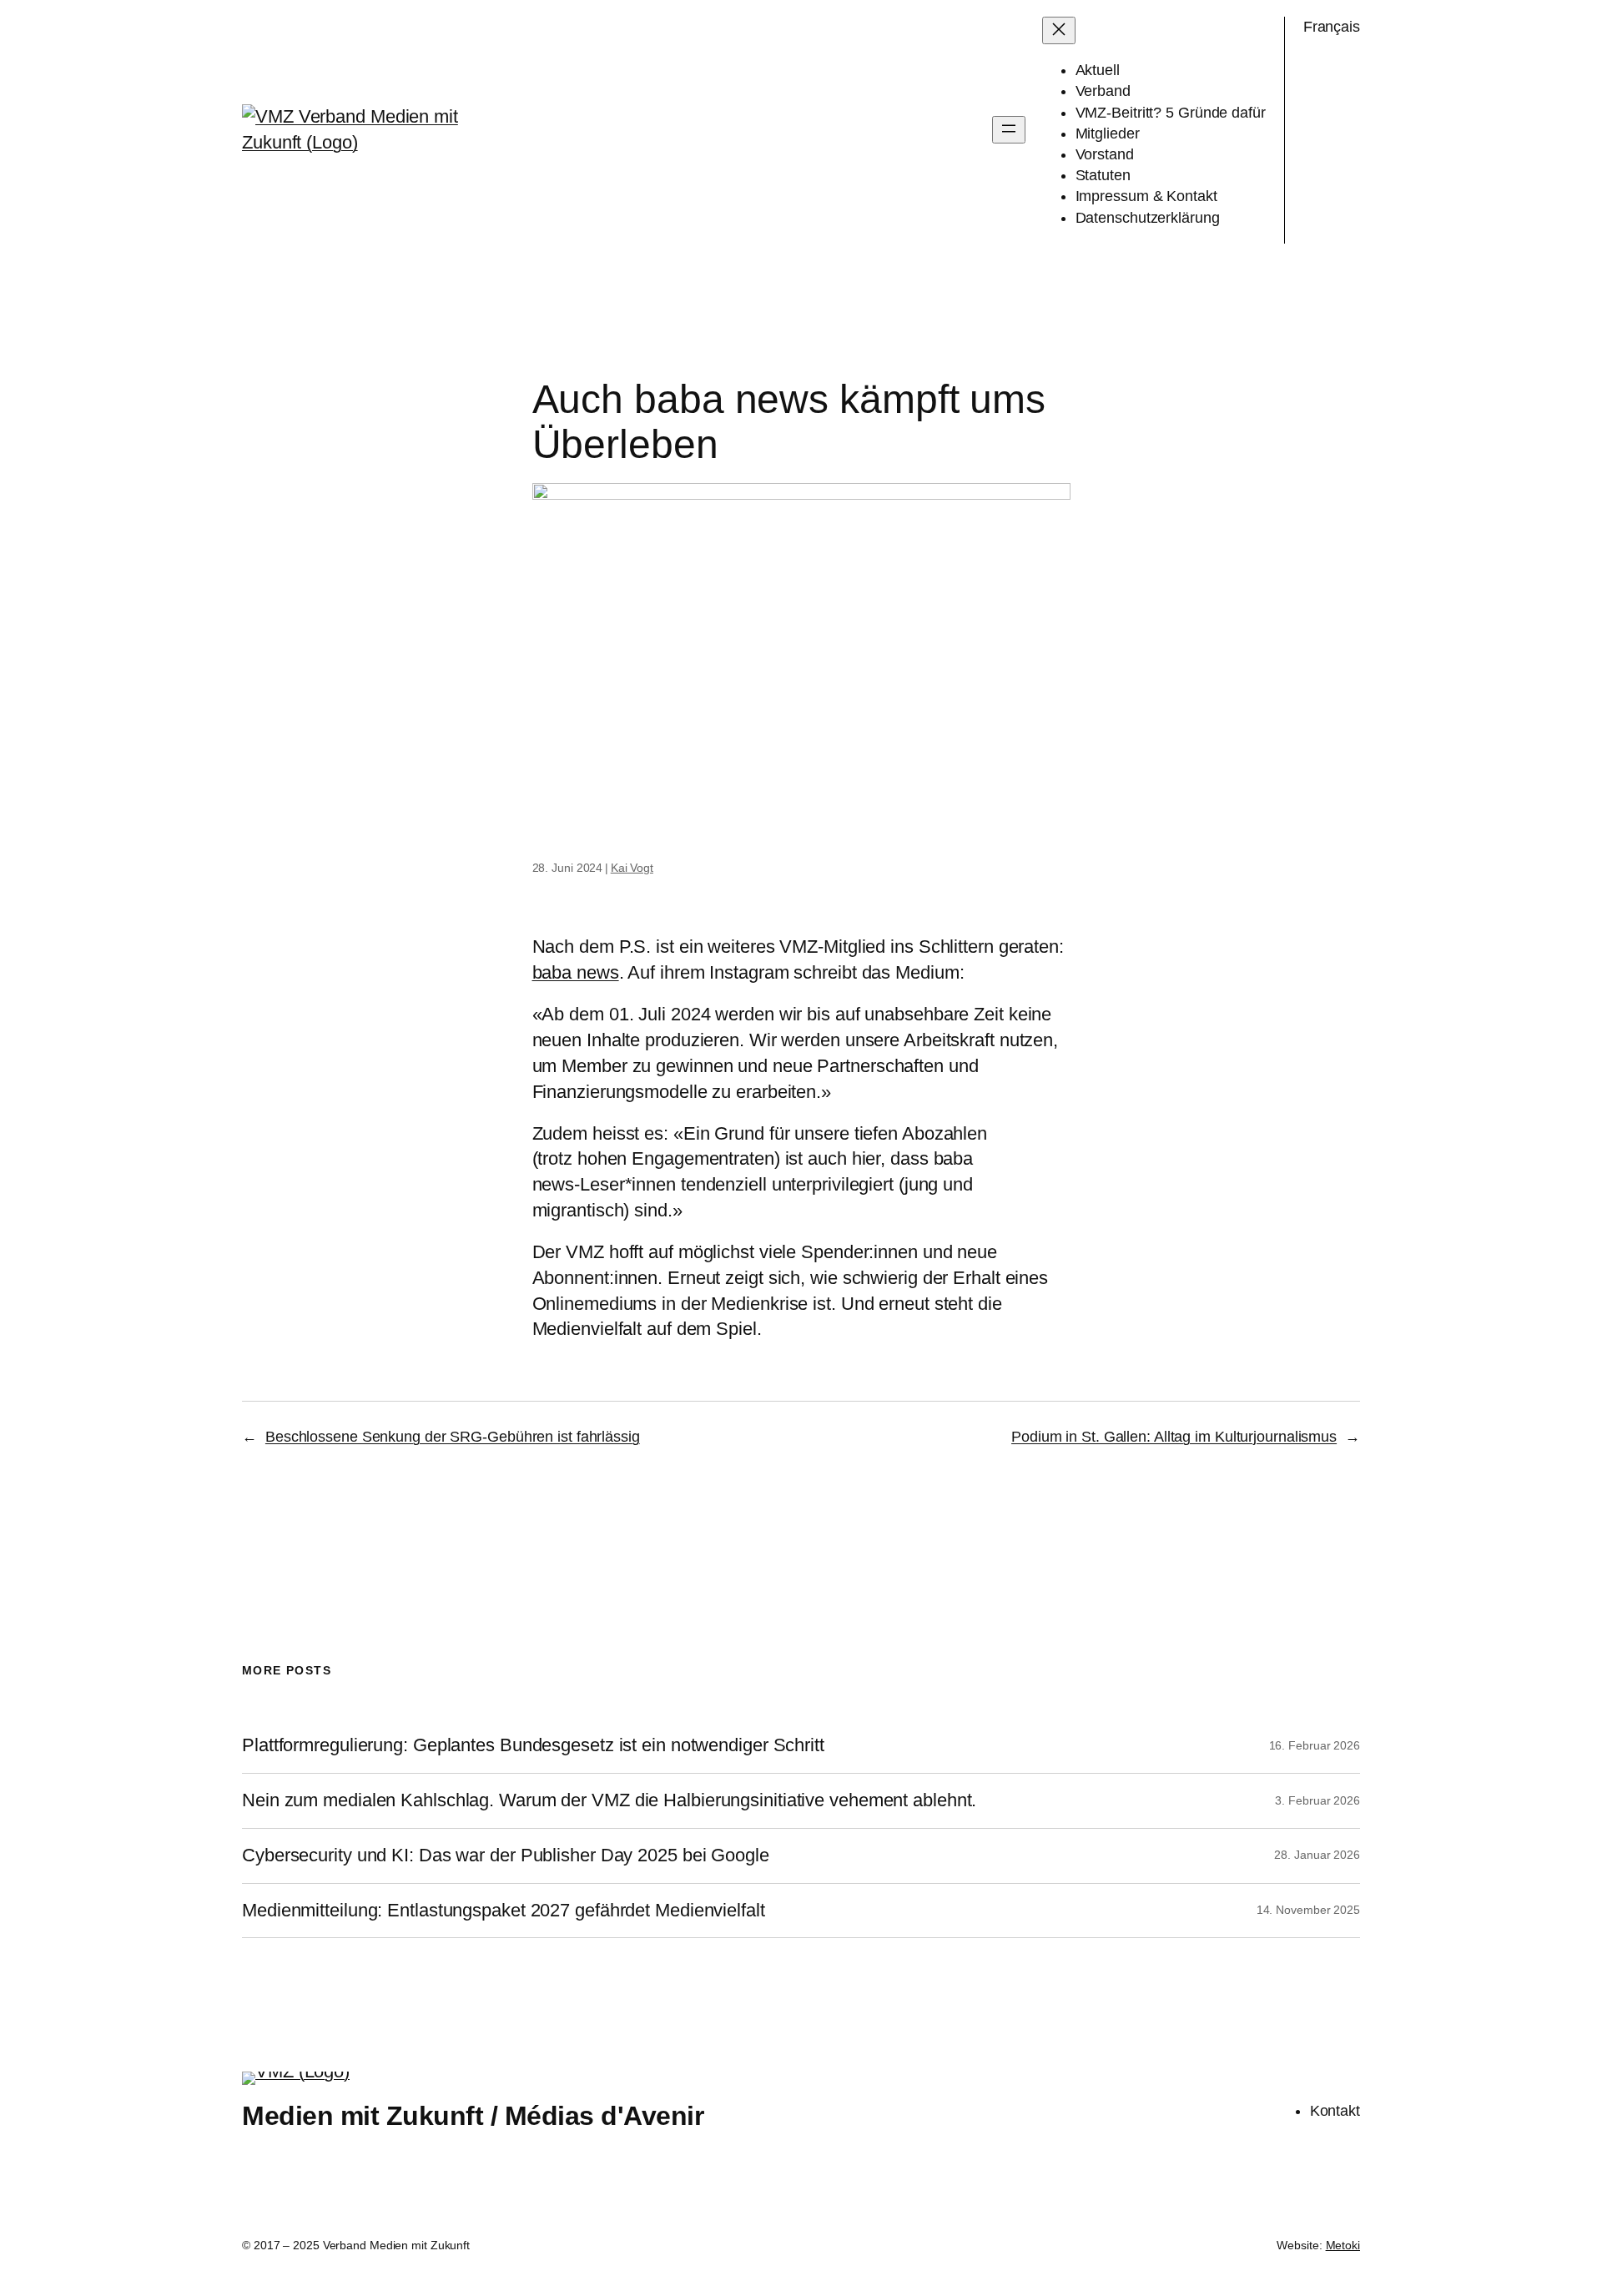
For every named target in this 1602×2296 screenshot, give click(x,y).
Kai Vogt (632, 868)
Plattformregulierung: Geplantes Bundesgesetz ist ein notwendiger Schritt (533, 1745)
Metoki (1343, 2245)
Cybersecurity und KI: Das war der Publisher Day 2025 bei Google (506, 1855)
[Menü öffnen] (1009, 130)
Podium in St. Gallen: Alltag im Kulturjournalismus (1174, 1437)
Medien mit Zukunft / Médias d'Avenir (473, 2116)
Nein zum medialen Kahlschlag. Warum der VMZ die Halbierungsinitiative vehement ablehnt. (609, 1800)
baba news (576, 972)
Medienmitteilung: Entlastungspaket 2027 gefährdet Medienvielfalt (504, 1911)
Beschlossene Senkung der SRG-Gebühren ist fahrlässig (453, 1437)
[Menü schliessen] (1059, 30)
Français (1332, 27)
